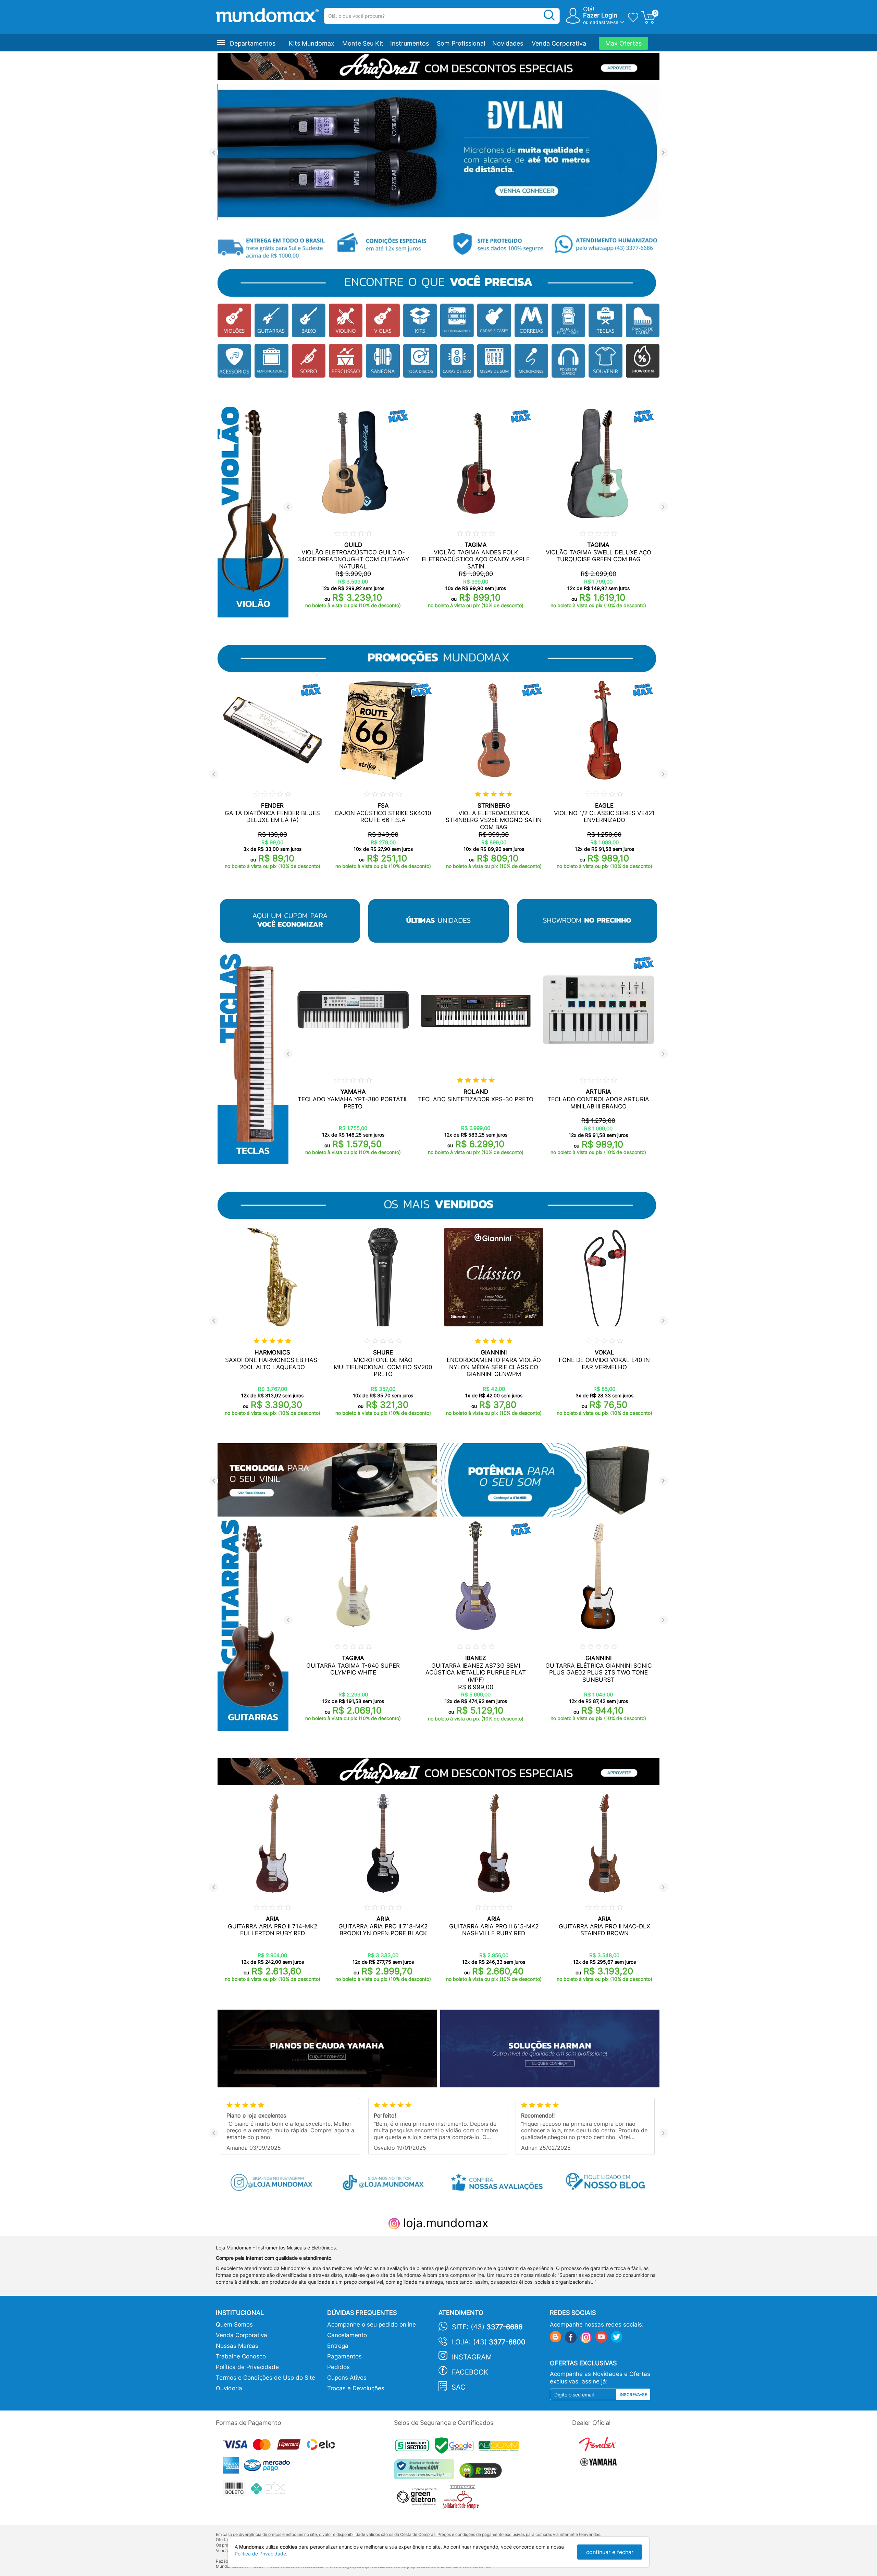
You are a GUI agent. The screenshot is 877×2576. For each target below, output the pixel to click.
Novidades (508, 43)
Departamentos (253, 43)
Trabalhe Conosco (241, 2356)
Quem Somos (234, 2324)
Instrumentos (410, 43)
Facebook (470, 2372)
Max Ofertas (623, 43)
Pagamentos (344, 2356)
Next (663, 153)
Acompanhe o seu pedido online (372, 2324)
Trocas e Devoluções (356, 2388)
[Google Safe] (457, 2447)
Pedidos (338, 2367)
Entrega (338, 2346)
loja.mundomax (444, 2223)
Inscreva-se (633, 2395)
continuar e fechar (610, 2552)
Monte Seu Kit (363, 43)
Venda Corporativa (559, 43)
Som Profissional (461, 43)
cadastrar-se (604, 22)
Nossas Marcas (237, 2346)
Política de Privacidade (247, 2367)
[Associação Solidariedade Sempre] (463, 2499)
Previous (214, 153)
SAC (459, 2387)
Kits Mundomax (312, 43)
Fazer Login (600, 15)
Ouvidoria (229, 2388)
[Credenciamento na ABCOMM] (501, 2447)
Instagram (472, 2357)
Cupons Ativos (347, 2378)
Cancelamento (347, 2335)
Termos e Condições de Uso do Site (265, 2378)
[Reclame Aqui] (426, 2472)
